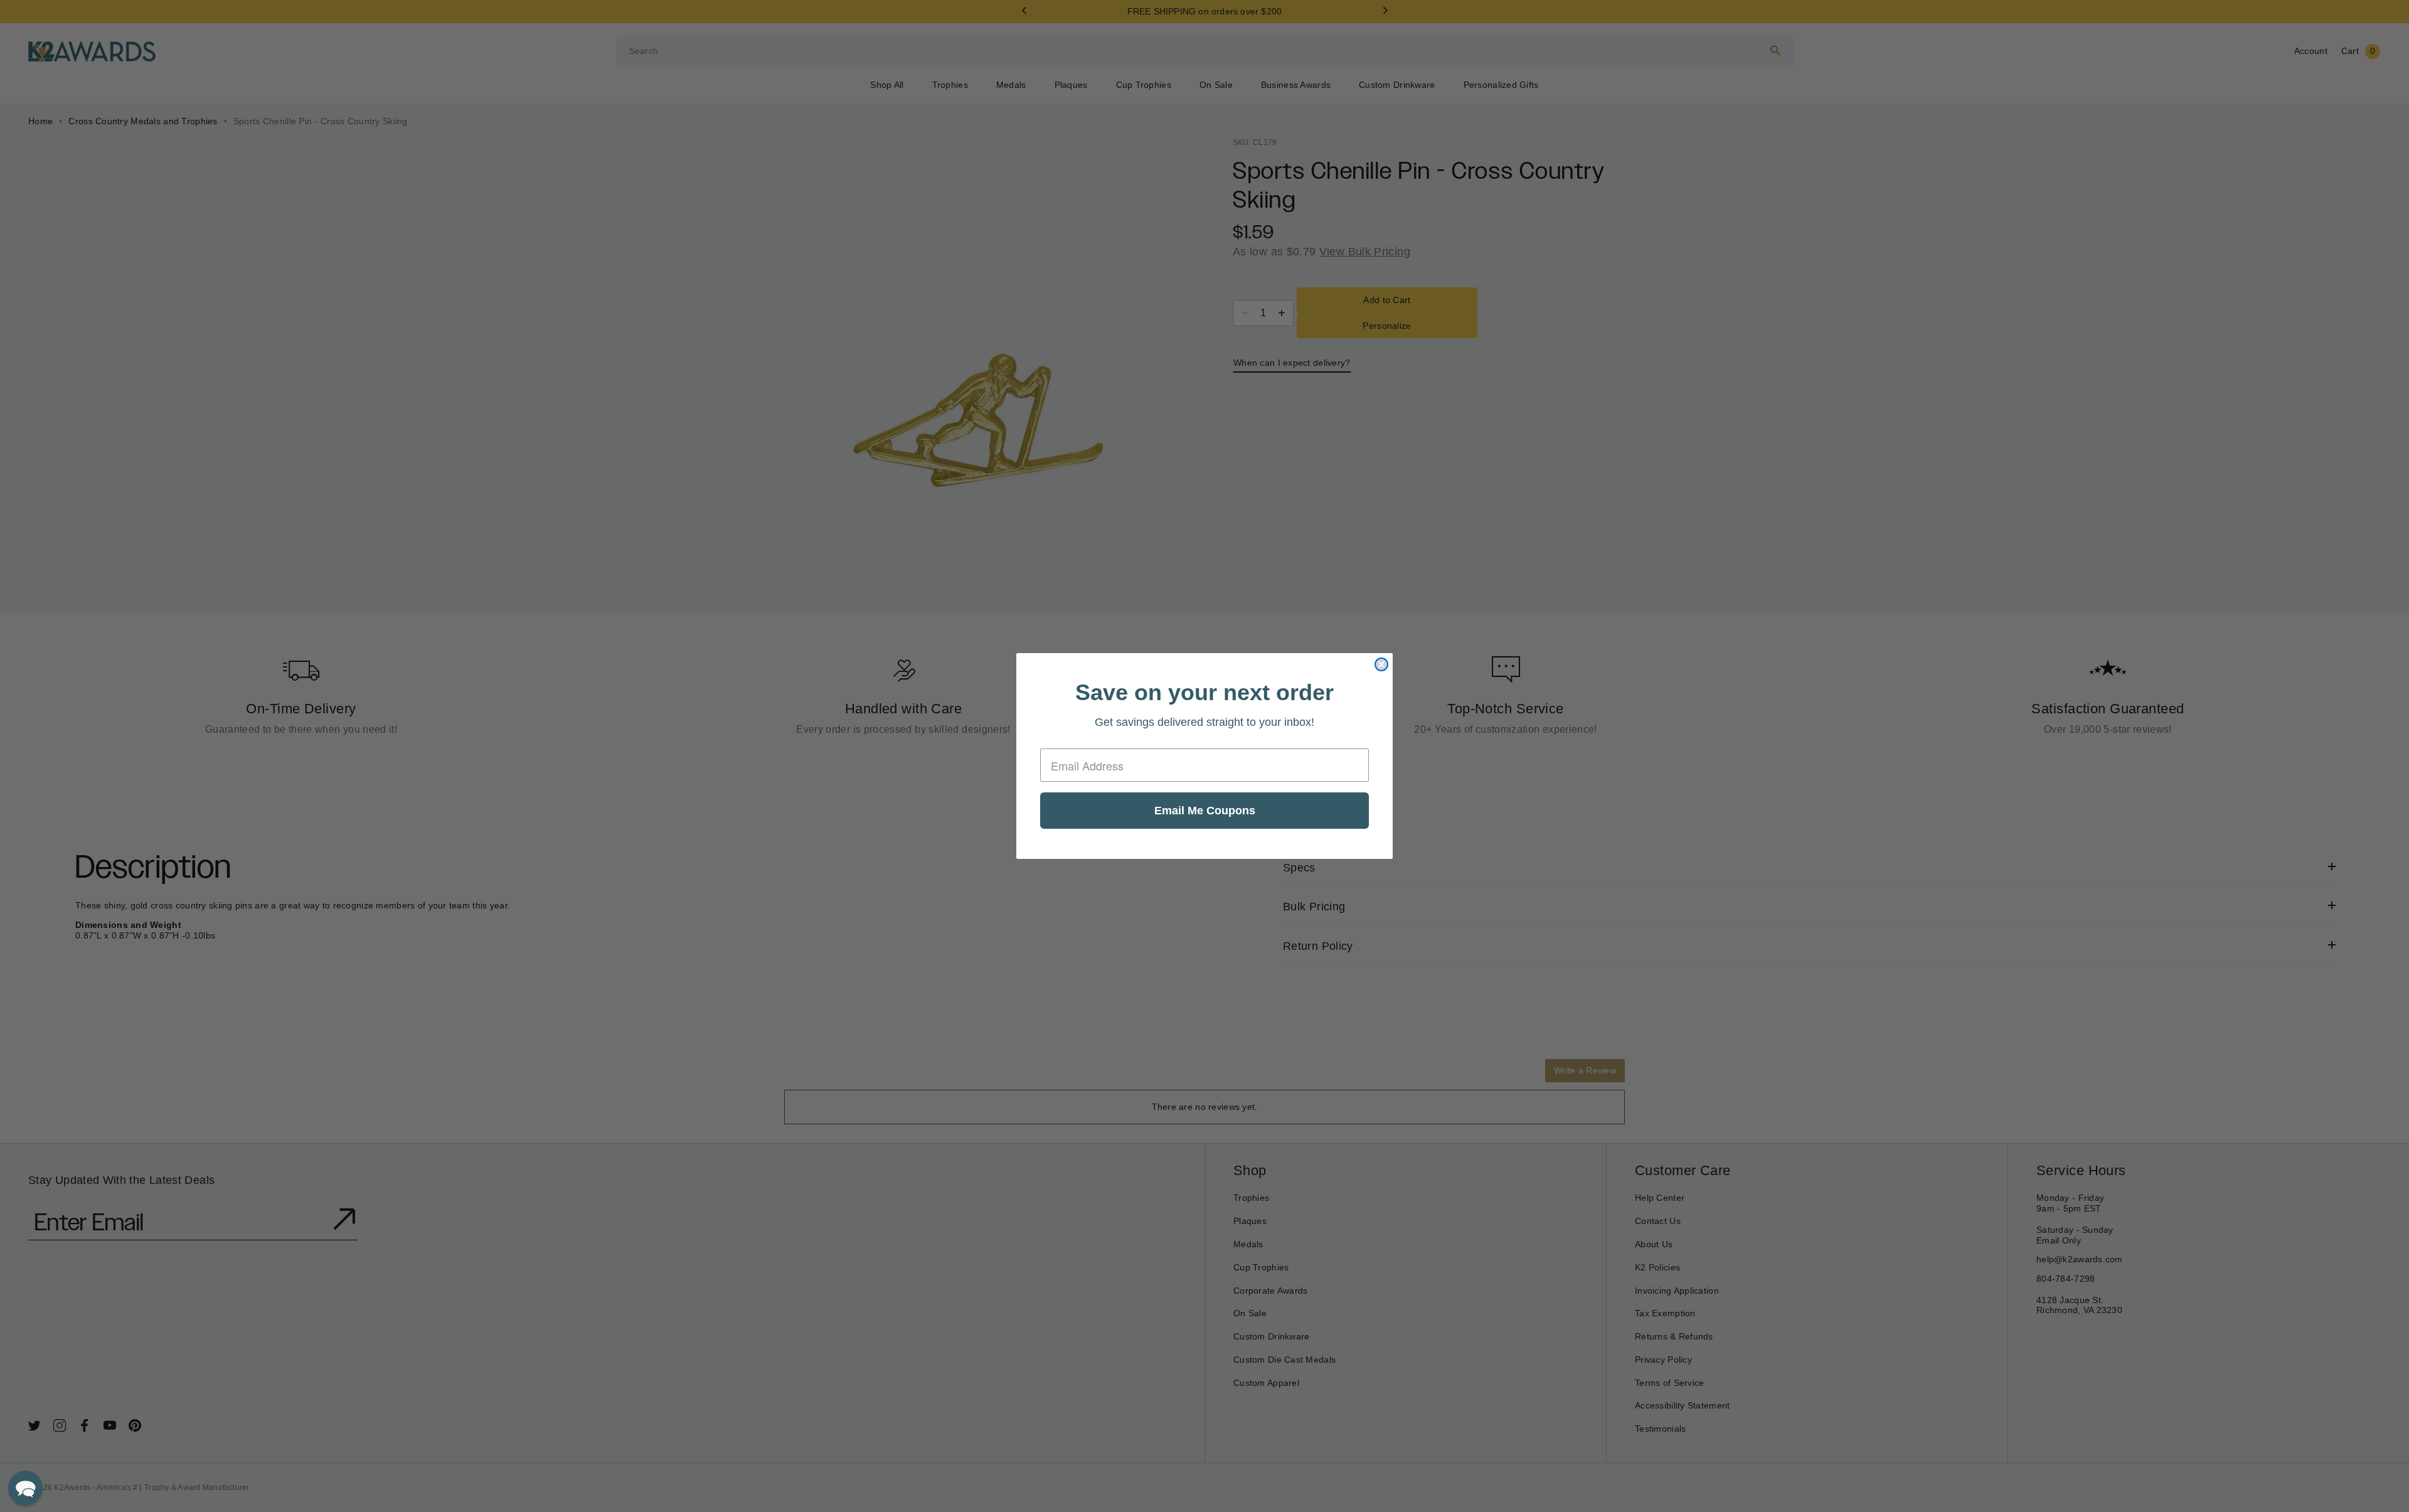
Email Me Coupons (1205, 811)
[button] (25, 1488)
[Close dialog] (1381, 664)
